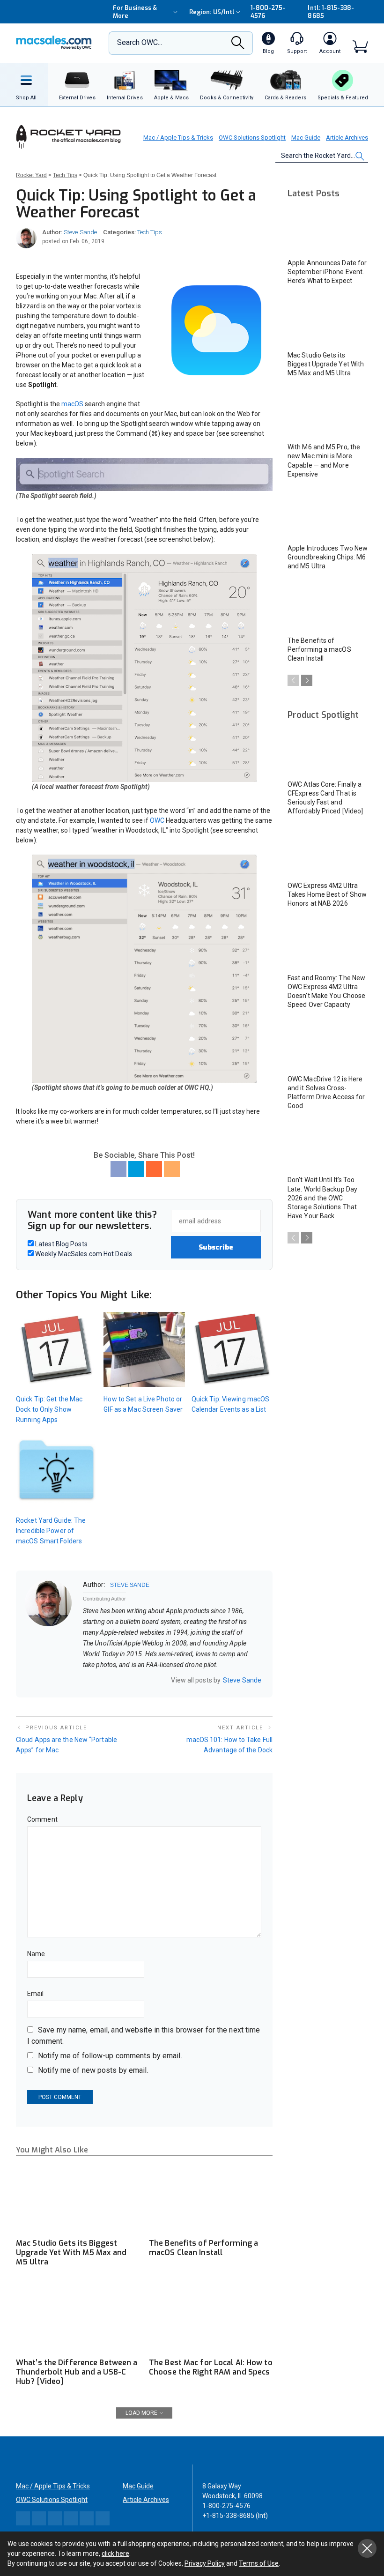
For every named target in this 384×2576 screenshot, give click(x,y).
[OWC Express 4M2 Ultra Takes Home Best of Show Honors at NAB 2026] (328, 852)
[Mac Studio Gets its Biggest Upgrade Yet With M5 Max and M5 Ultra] (78, 2198)
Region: (212, 12)
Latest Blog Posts (61, 1244)
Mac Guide (306, 138)
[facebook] (98, 1680)
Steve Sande (80, 232)
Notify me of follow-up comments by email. (110, 2056)
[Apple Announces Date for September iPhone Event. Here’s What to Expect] (328, 230)
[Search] (238, 45)
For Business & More (135, 12)
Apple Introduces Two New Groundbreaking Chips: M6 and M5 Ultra (328, 557)
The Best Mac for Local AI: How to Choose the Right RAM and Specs (211, 2367)
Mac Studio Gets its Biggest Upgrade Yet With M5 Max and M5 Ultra (71, 2252)
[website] (86, 1680)
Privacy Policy (205, 2563)
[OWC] (54, 43)
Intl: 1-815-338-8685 (331, 12)
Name (36, 1954)
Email (36, 1994)
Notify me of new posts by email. (93, 2070)
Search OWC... (140, 42)
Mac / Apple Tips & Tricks (178, 138)
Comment (42, 1819)
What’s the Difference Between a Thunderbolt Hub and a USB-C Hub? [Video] (77, 2372)
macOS (73, 404)
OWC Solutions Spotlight (252, 138)
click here (115, 2554)
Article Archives (347, 138)
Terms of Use (259, 2563)
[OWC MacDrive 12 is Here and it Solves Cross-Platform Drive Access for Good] (328, 1046)
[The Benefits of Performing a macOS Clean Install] (211, 2198)
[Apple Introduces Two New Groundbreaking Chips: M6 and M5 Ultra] (328, 516)
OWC (158, 820)
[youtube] (123, 1680)
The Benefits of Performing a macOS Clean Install (203, 2248)
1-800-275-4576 (268, 12)
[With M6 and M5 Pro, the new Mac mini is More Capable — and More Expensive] (328, 414)
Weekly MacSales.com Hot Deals (83, 1254)
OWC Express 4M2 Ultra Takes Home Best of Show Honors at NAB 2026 (327, 894)
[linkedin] (111, 1680)
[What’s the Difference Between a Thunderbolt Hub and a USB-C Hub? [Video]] (78, 2318)
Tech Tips (150, 232)
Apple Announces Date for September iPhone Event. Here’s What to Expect (327, 272)
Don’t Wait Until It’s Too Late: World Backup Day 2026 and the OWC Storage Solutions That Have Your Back (322, 1198)
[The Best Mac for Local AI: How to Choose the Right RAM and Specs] (211, 2318)
